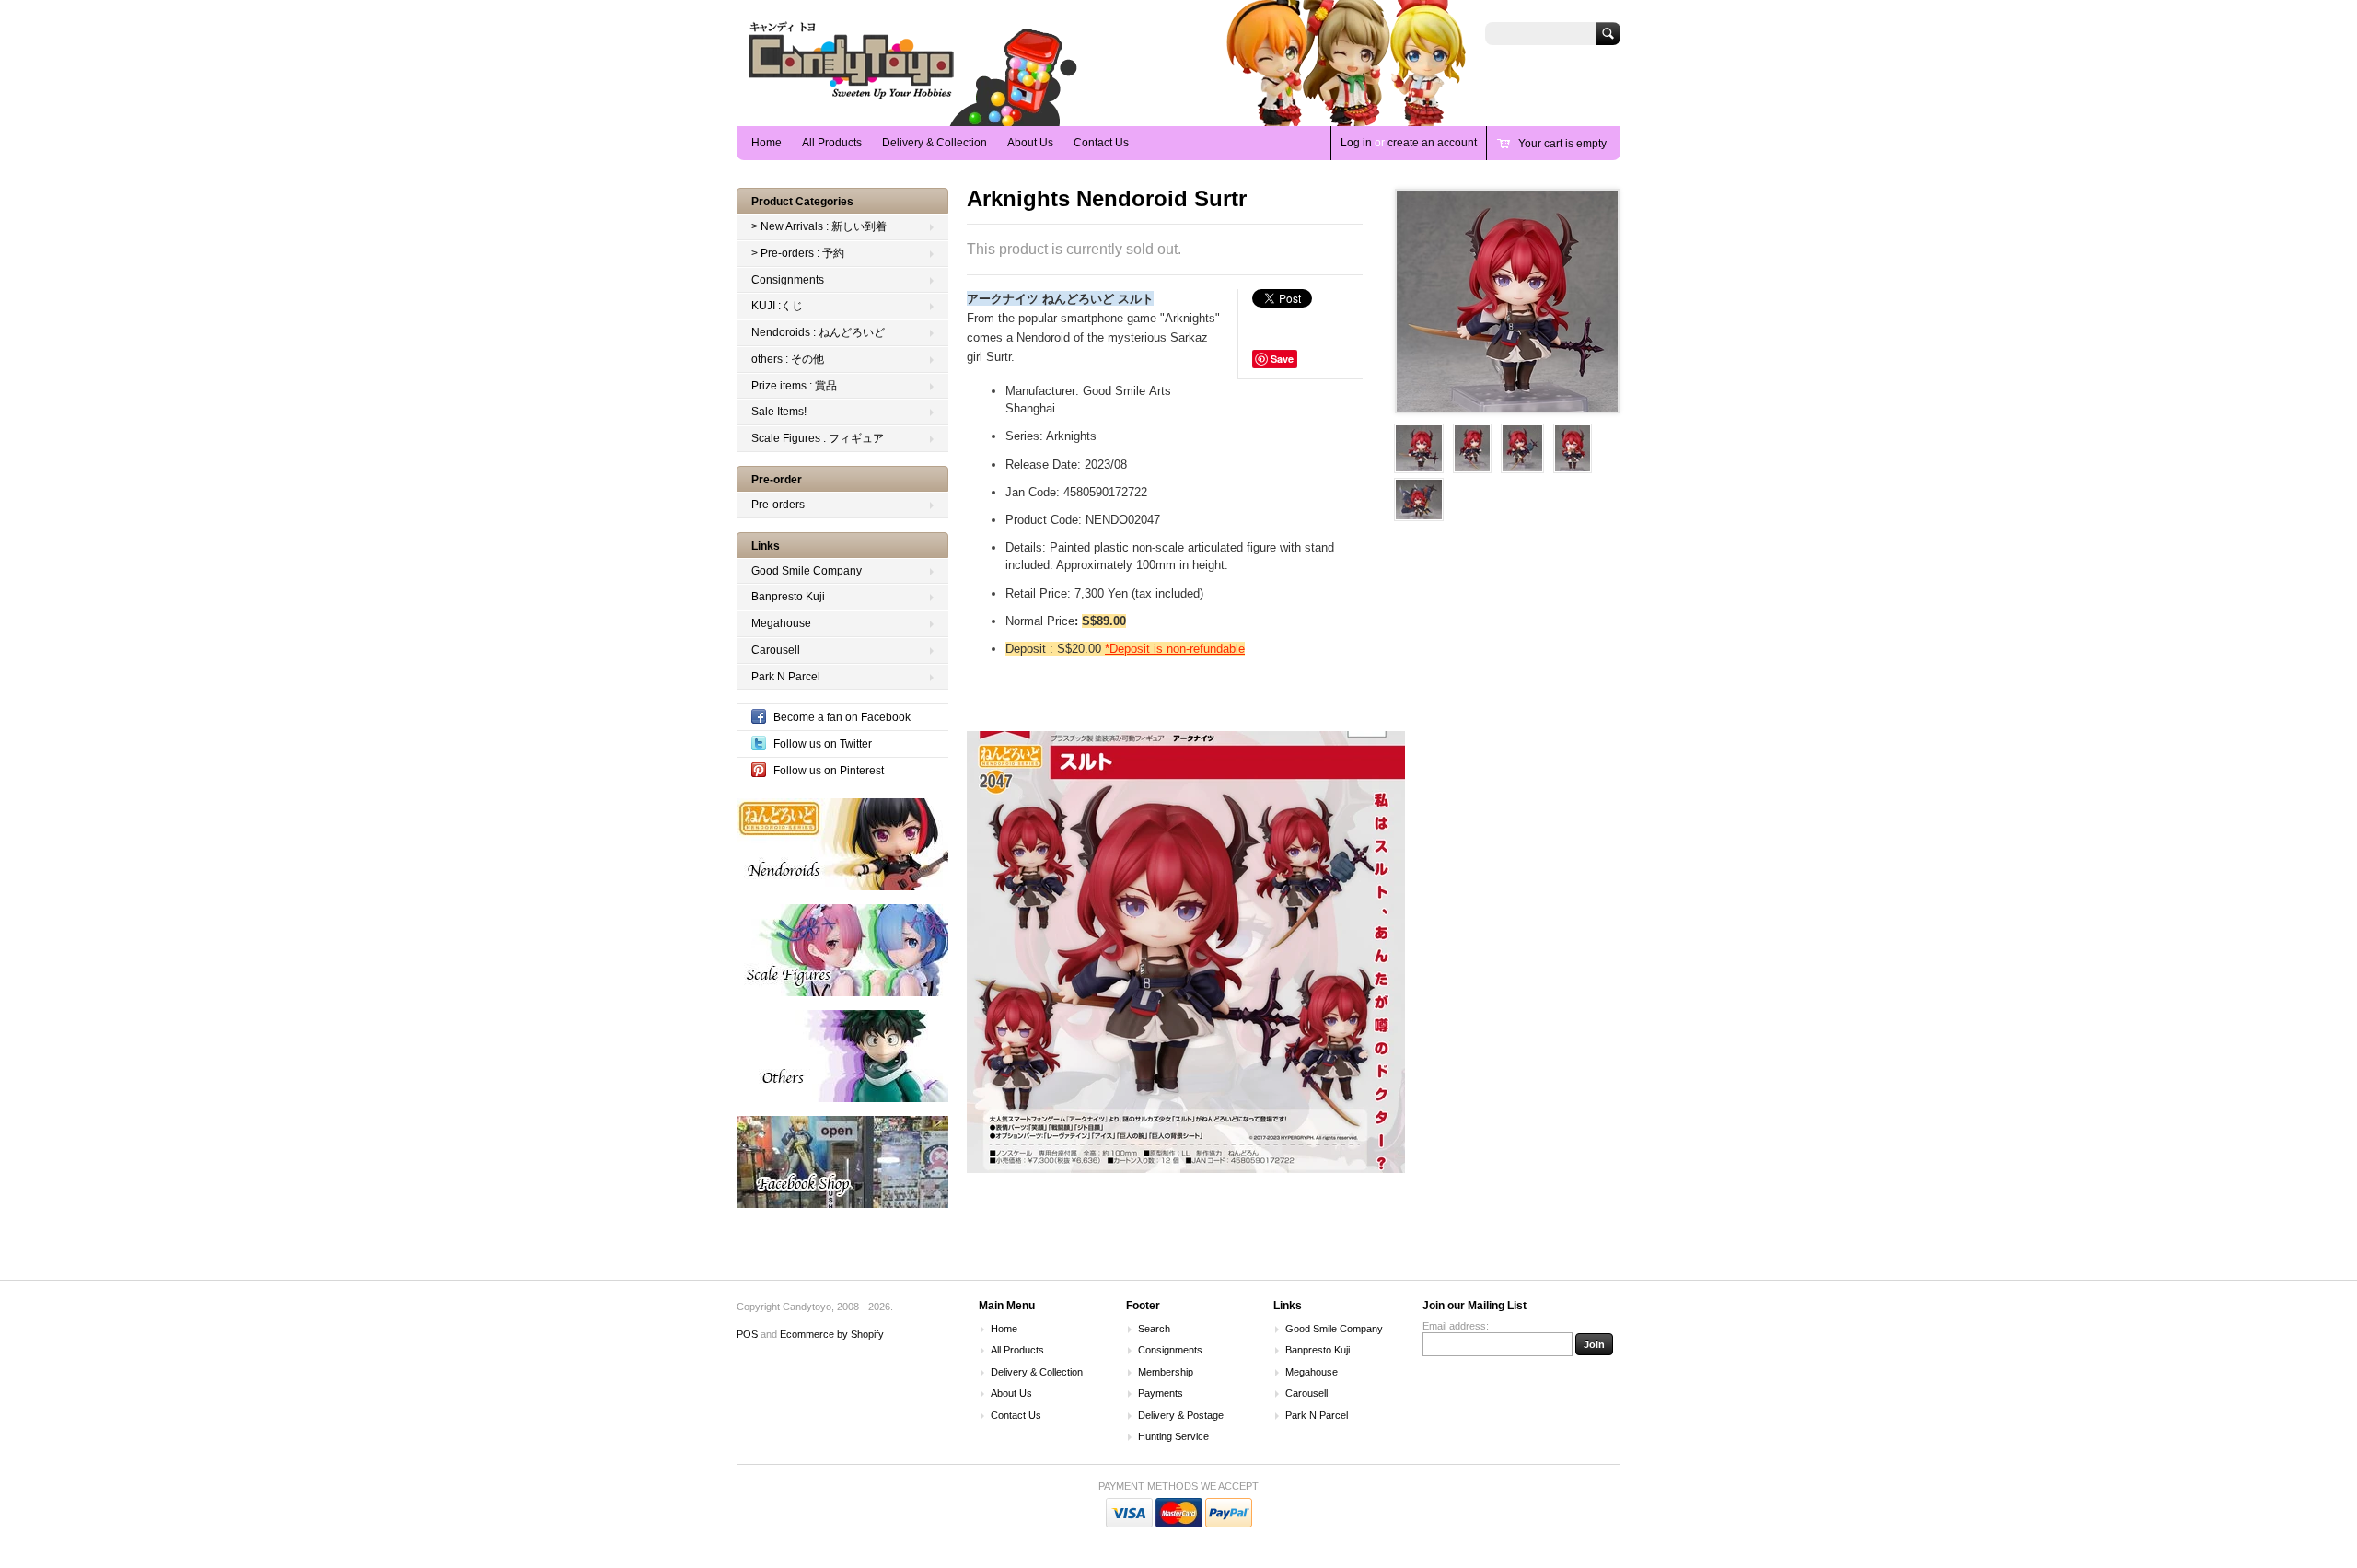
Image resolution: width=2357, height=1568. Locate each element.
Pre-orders (778, 505)
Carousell (776, 650)
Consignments (788, 280)
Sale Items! (779, 412)
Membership (1166, 1372)
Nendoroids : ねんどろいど (818, 332)
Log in (1356, 143)
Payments (1161, 1393)
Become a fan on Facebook (842, 717)
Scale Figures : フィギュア (818, 438)
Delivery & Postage (1181, 1415)
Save (1282, 359)
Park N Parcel (786, 677)
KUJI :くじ (777, 306)
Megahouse (781, 623)
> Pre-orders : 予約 (798, 253)
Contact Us (1101, 143)
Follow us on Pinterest (829, 771)
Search (1154, 1329)
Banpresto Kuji (788, 597)
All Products (832, 143)
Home (766, 143)
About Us (1030, 143)
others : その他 (788, 359)
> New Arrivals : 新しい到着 (819, 226)
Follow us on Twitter (823, 744)
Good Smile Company (807, 571)
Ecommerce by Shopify (832, 1334)
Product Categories (802, 202)
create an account (1432, 143)
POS (747, 1334)
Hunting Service (1173, 1436)
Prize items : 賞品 (794, 386)
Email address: (1456, 1326)
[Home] (852, 99)
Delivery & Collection (935, 143)
